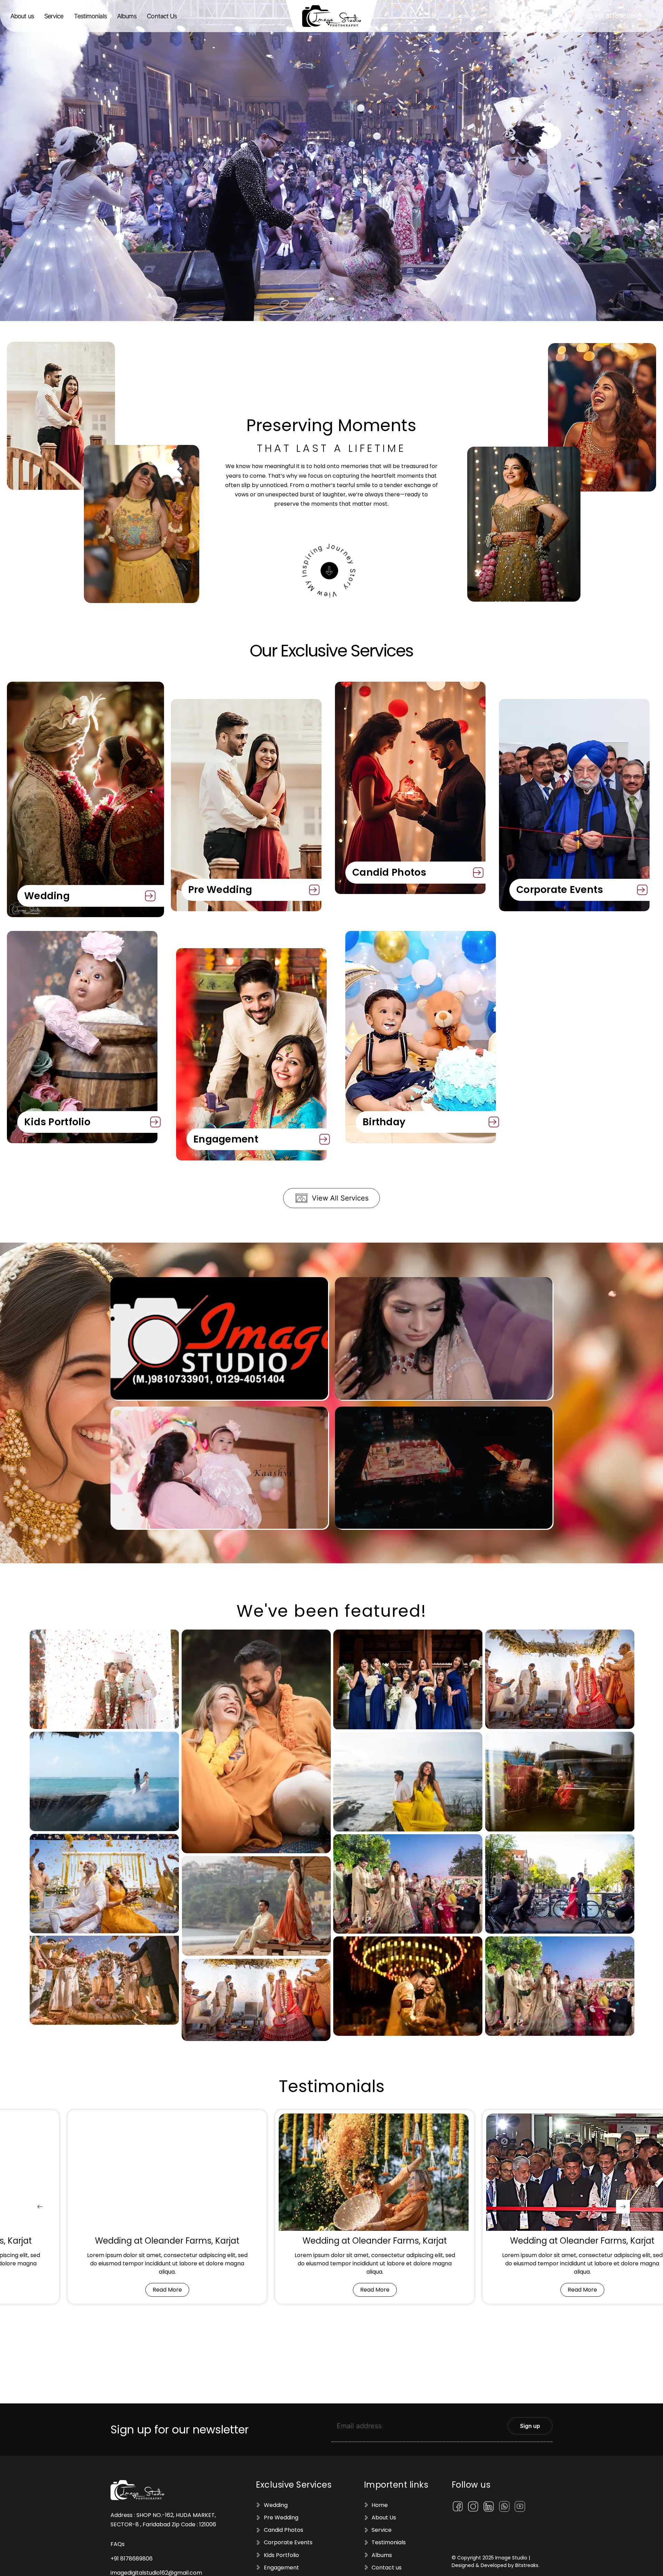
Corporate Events (560, 890)
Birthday (384, 1122)
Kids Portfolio (57, 1122)
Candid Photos (389, 872)
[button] (533, 16)
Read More (167, 2290)
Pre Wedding (220, 890)
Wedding (47, 896)
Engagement (226, 1139)
